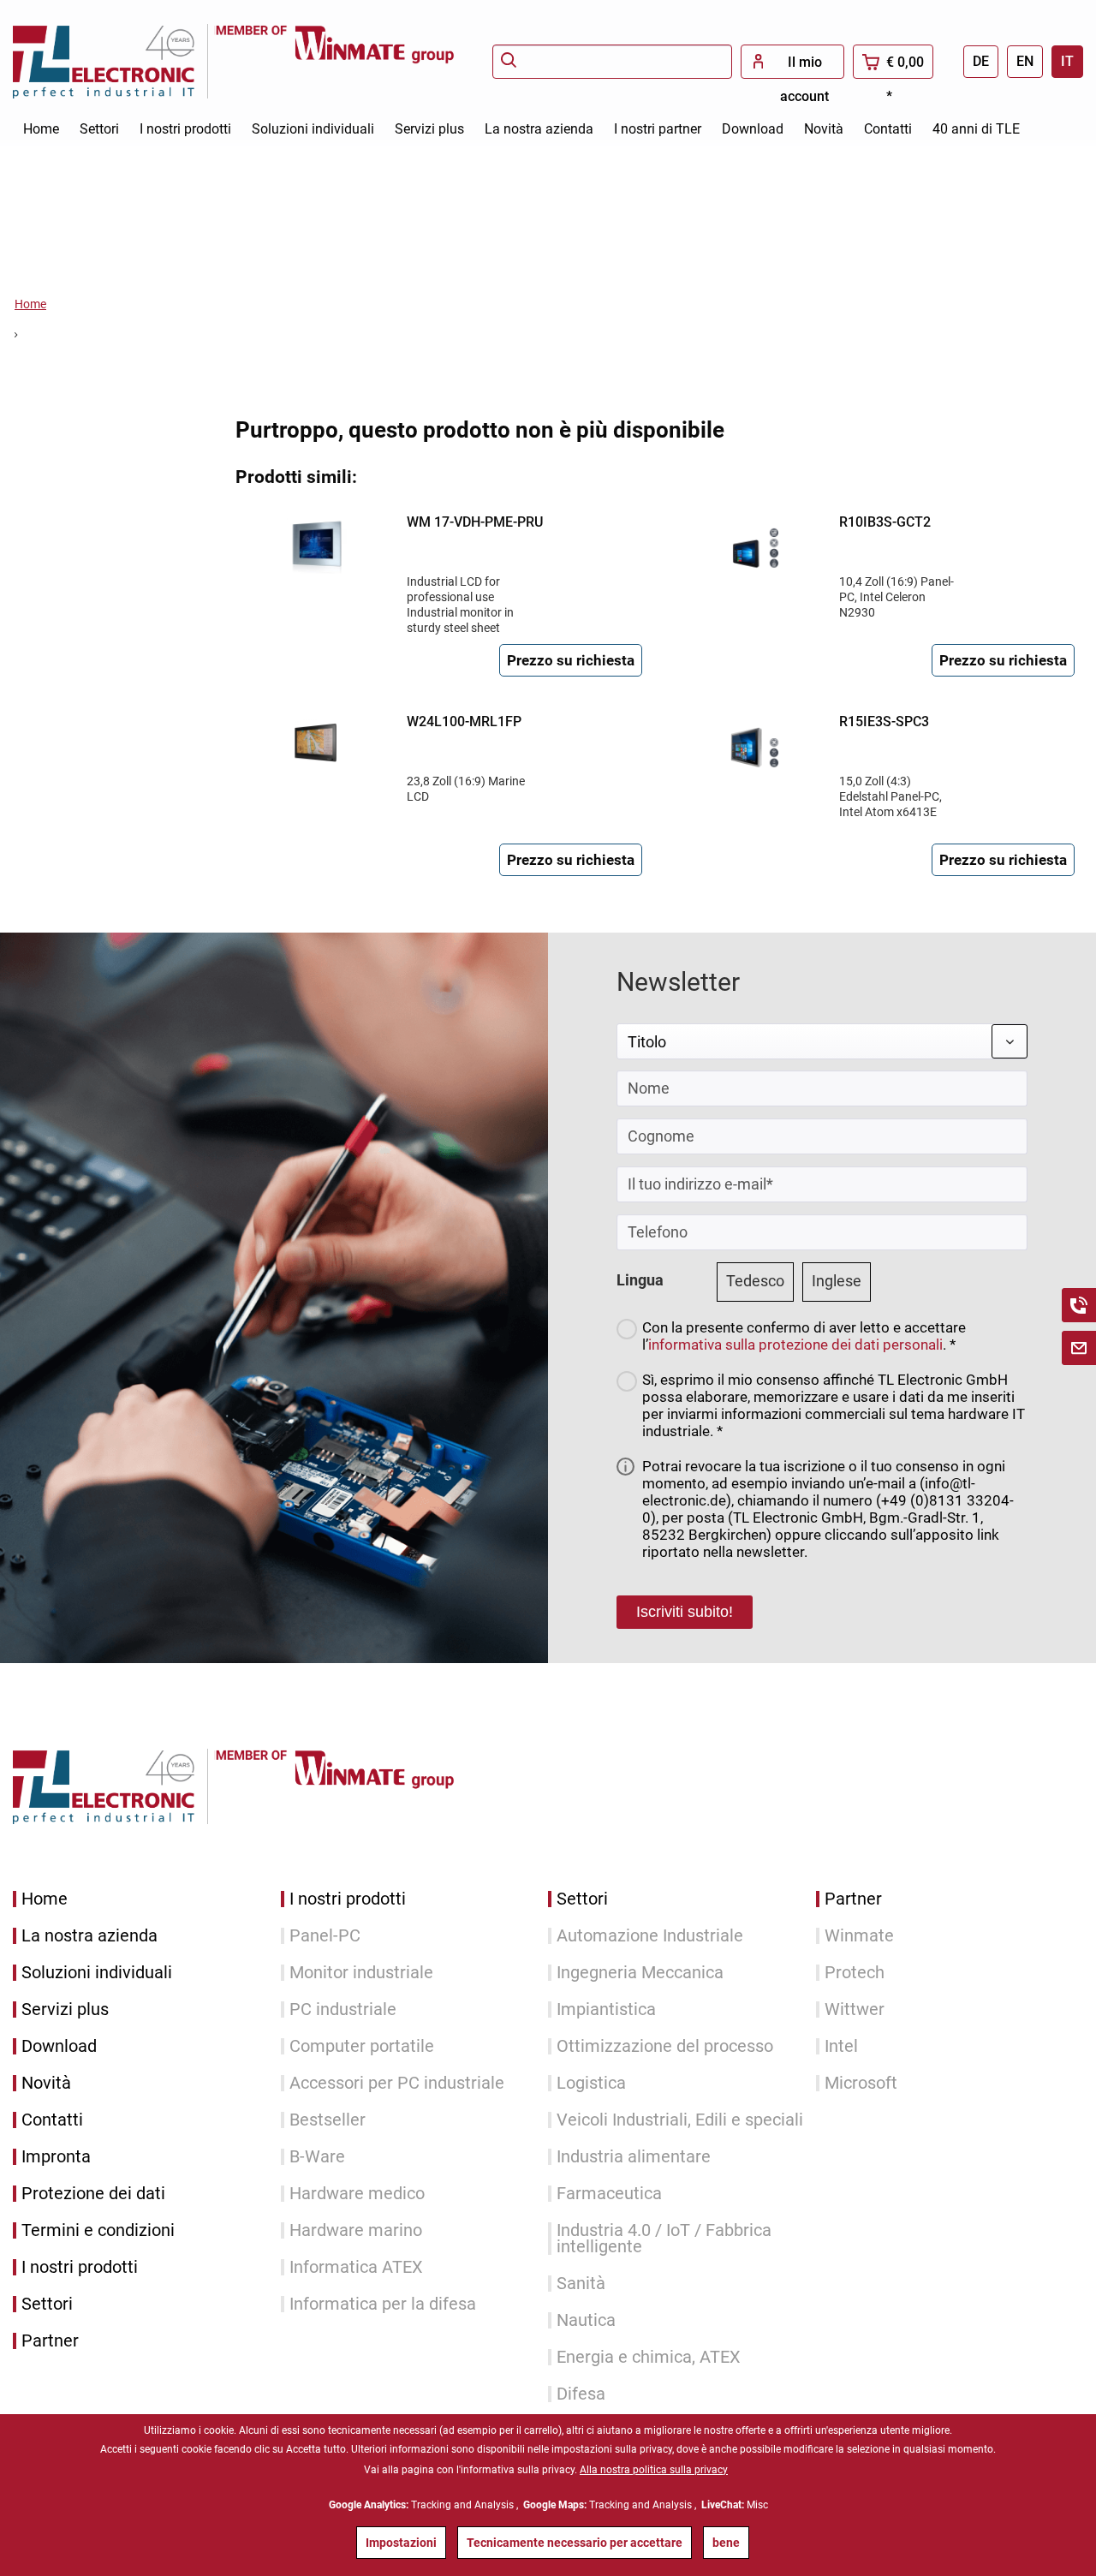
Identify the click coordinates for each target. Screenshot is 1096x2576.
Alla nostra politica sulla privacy (654, 2470)
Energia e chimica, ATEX (649, 2357)
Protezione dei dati (93, 2194)
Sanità (581, 2284)
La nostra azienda (89, 1936)
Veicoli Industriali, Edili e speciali (680, 2120)
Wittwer (855, 2010)
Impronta (56, 2157)
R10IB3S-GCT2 (885, 522)
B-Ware (317, 2157)
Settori (47, 2304)
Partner (50, 2341)
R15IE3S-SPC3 (884, 722)
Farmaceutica (609, 2194)
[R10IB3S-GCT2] (749, 544)
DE (981, 61)
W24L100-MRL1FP (464, 722)
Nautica (586, 2320)
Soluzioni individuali (97, 1973)
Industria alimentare (634, 2157)
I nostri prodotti (80, 2267)
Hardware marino (356, 2230)
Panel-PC (325, 1936)
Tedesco (755, 1281)
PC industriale (343, 2010)
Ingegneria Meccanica (640, 1973)
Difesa (581, 2394)
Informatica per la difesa (383, 2304)
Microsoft (861, 2083)
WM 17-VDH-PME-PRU (475, 522)
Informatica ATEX (356, 2267)
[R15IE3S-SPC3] (749, 743)
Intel (841, 2046)
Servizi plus (65, 2010)
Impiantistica (606, 2010)
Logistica (591, 2083)
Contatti (52, 2120)
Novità (46, 2083)
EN (1025, 61)
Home (45, 1899)
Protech (855, 1973)
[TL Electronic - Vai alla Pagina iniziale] (114, 61)
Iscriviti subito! (685, 1612)
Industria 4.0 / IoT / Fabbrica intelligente (664, 2239)
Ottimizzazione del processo (665, 2046)
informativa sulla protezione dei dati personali (795, 1345)
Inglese (837, 1281)
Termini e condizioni (98, 2230)
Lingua (640, 1280)
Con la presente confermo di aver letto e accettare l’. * (804, 1336)
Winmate (859, 1936)
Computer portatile (362, 2046)
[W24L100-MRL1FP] (317, 743)
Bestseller (328, 2120)
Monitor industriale (361, 1973)
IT (1067, 61)
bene (726, 2543)
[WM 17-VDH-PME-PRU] (317, 544)
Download (59, 2046)
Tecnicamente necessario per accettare (575, 2543)
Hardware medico (357, 2194)
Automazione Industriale (650, 1936)
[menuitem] (612, 62)
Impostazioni (401, 2543)
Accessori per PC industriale (397, 2083)
